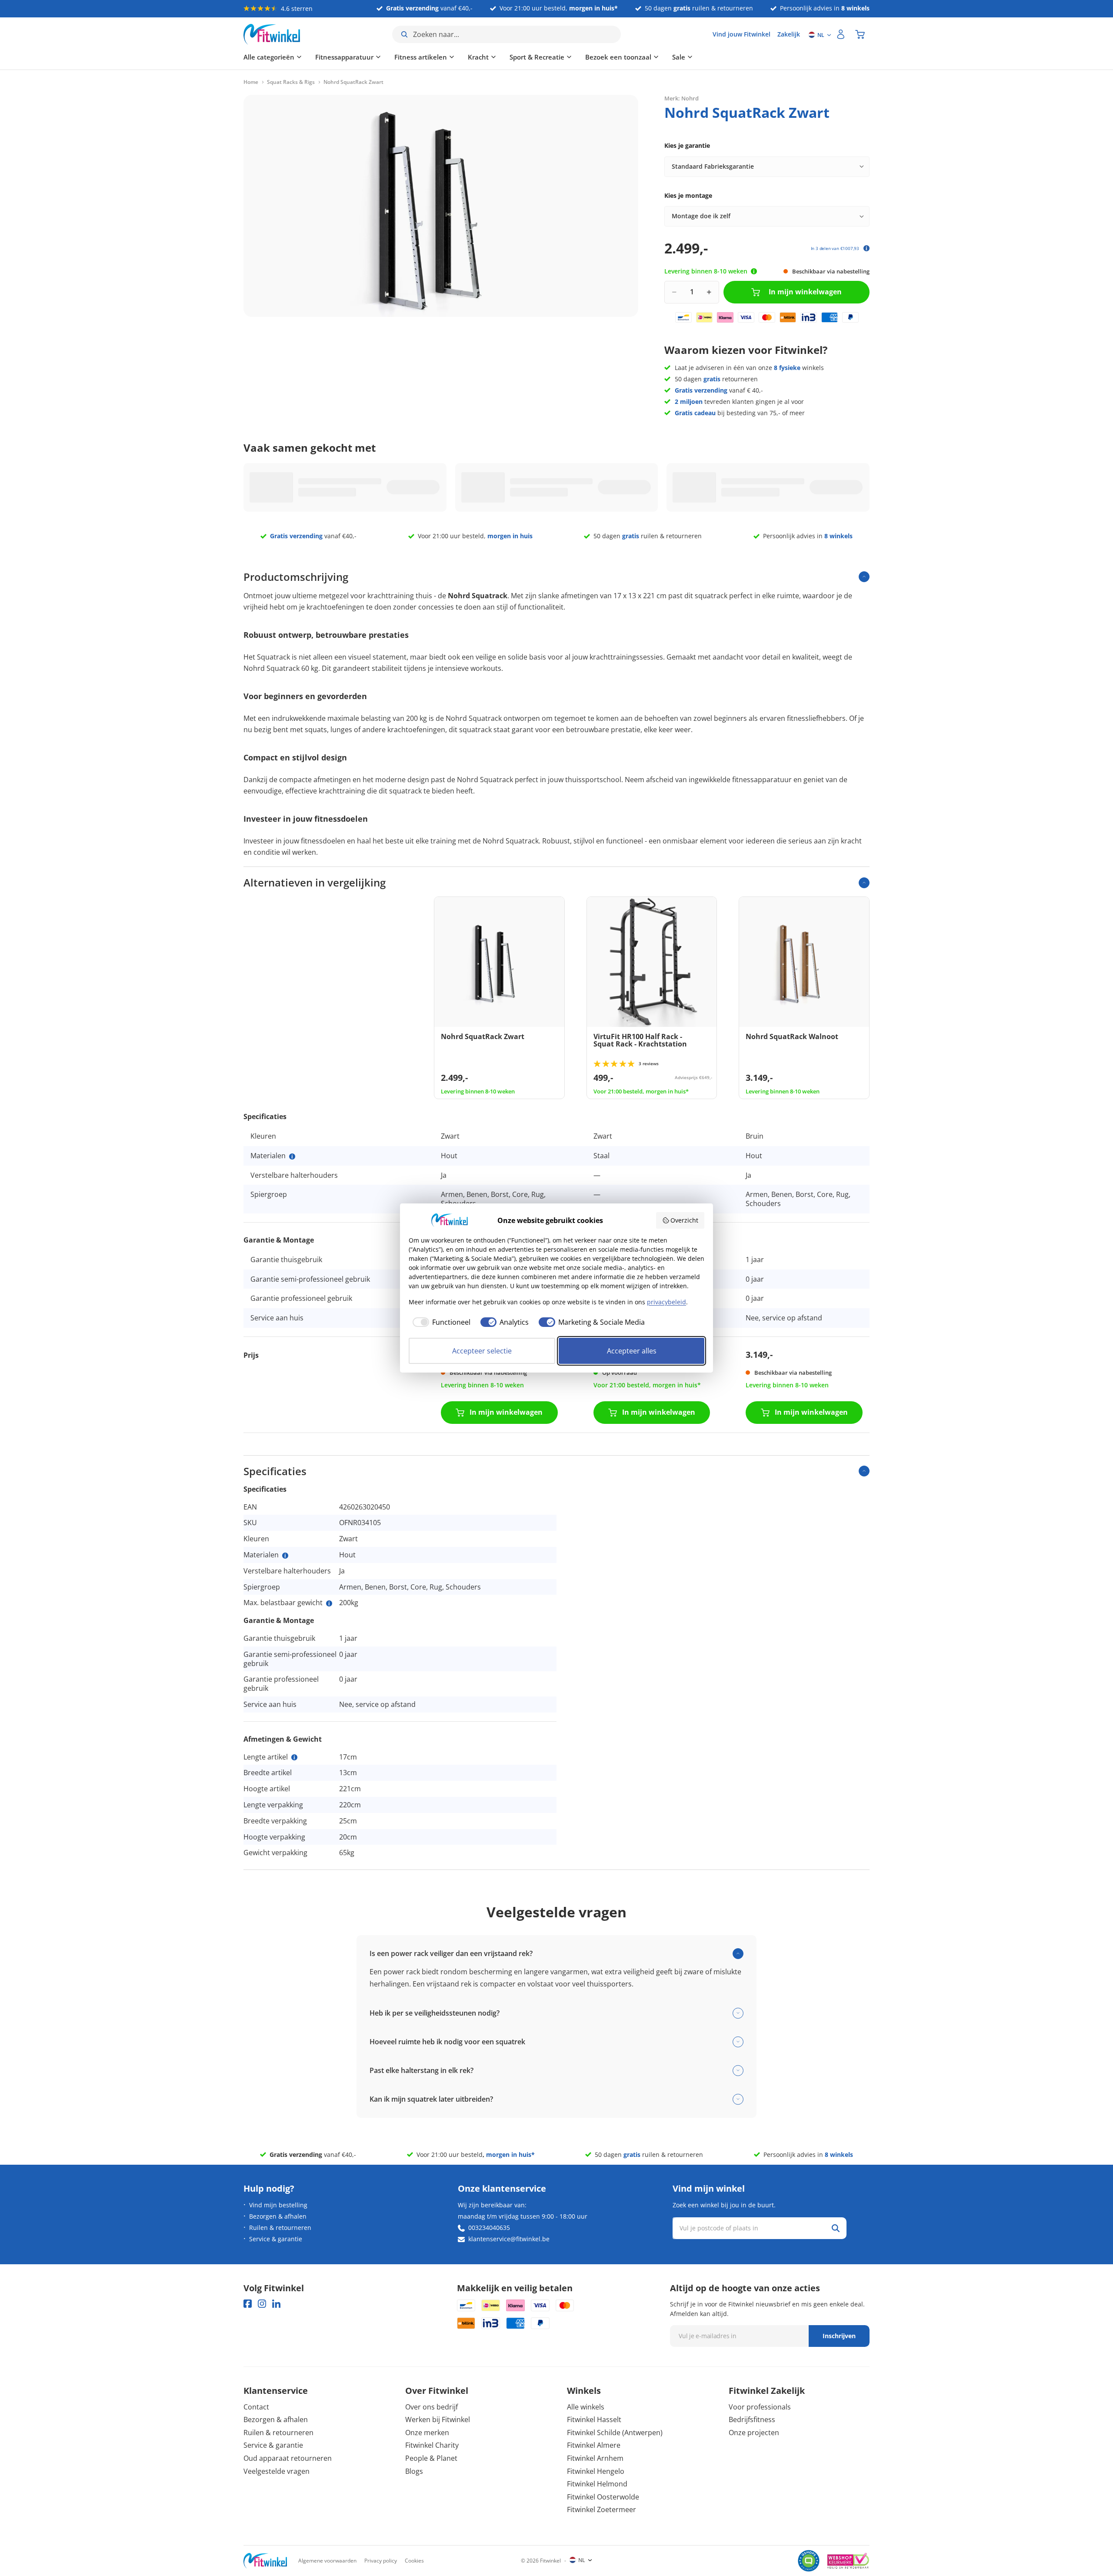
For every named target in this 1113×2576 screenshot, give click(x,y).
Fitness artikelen (421, 57)
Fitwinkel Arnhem (595, 2458)
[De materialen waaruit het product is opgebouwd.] (292, 1156)
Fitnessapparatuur (344, 57)
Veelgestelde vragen (277, 2471)
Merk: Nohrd (681, 98)
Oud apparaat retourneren (288, 2458)
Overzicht (684, 1220)
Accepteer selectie (482, 1351)
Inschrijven (839, 2336)
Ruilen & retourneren (280, 2228)
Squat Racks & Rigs (291, 82)
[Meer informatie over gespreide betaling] (866, 248)
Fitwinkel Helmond (597, 2484)
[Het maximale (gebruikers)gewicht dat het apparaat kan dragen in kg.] (329, 1603)
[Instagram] (262, 2304)
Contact (256, 2407)
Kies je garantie (687, 145)
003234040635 (489, 2228)
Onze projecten (754, 2433)
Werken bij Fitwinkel (438, 2419)
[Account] (841, 34)
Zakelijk (789, 34)
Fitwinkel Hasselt (594, 2419)
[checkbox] (440, 1322)
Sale (679, 57)
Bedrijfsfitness (752, 2419)
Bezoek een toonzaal (618, 57)
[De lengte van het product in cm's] (294, 1757)
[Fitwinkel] (265, 2561)
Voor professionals (760, 2407)
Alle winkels (586, 2407)
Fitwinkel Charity (432, 2445)
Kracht (478, 57)
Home (251, 82)
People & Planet (431, 2458)
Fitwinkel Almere (594, 2445)
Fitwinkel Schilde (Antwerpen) (615, 2433)
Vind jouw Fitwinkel (741, 34)
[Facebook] (248, 2304)
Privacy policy (381, 2561)
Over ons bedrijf (432, 2407)
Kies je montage (688, 195)
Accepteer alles (632, 1351)
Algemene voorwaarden (327, 2561)
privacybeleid (666, 1302)
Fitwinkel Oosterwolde (603, 2497)
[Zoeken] (836, 2228)
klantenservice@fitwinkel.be (509, 2239)
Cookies (414, 2561)
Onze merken (427, 2433)
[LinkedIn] (276, 2304)
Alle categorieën (269, 57)
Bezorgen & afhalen (278, 2216)
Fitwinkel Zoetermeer (601, 2509)
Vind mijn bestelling (278, 2205)
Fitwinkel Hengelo (596, 2471)
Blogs (414, 2471)
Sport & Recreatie (537, 57)
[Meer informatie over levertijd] (754, 271)
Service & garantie (276, 2239)
